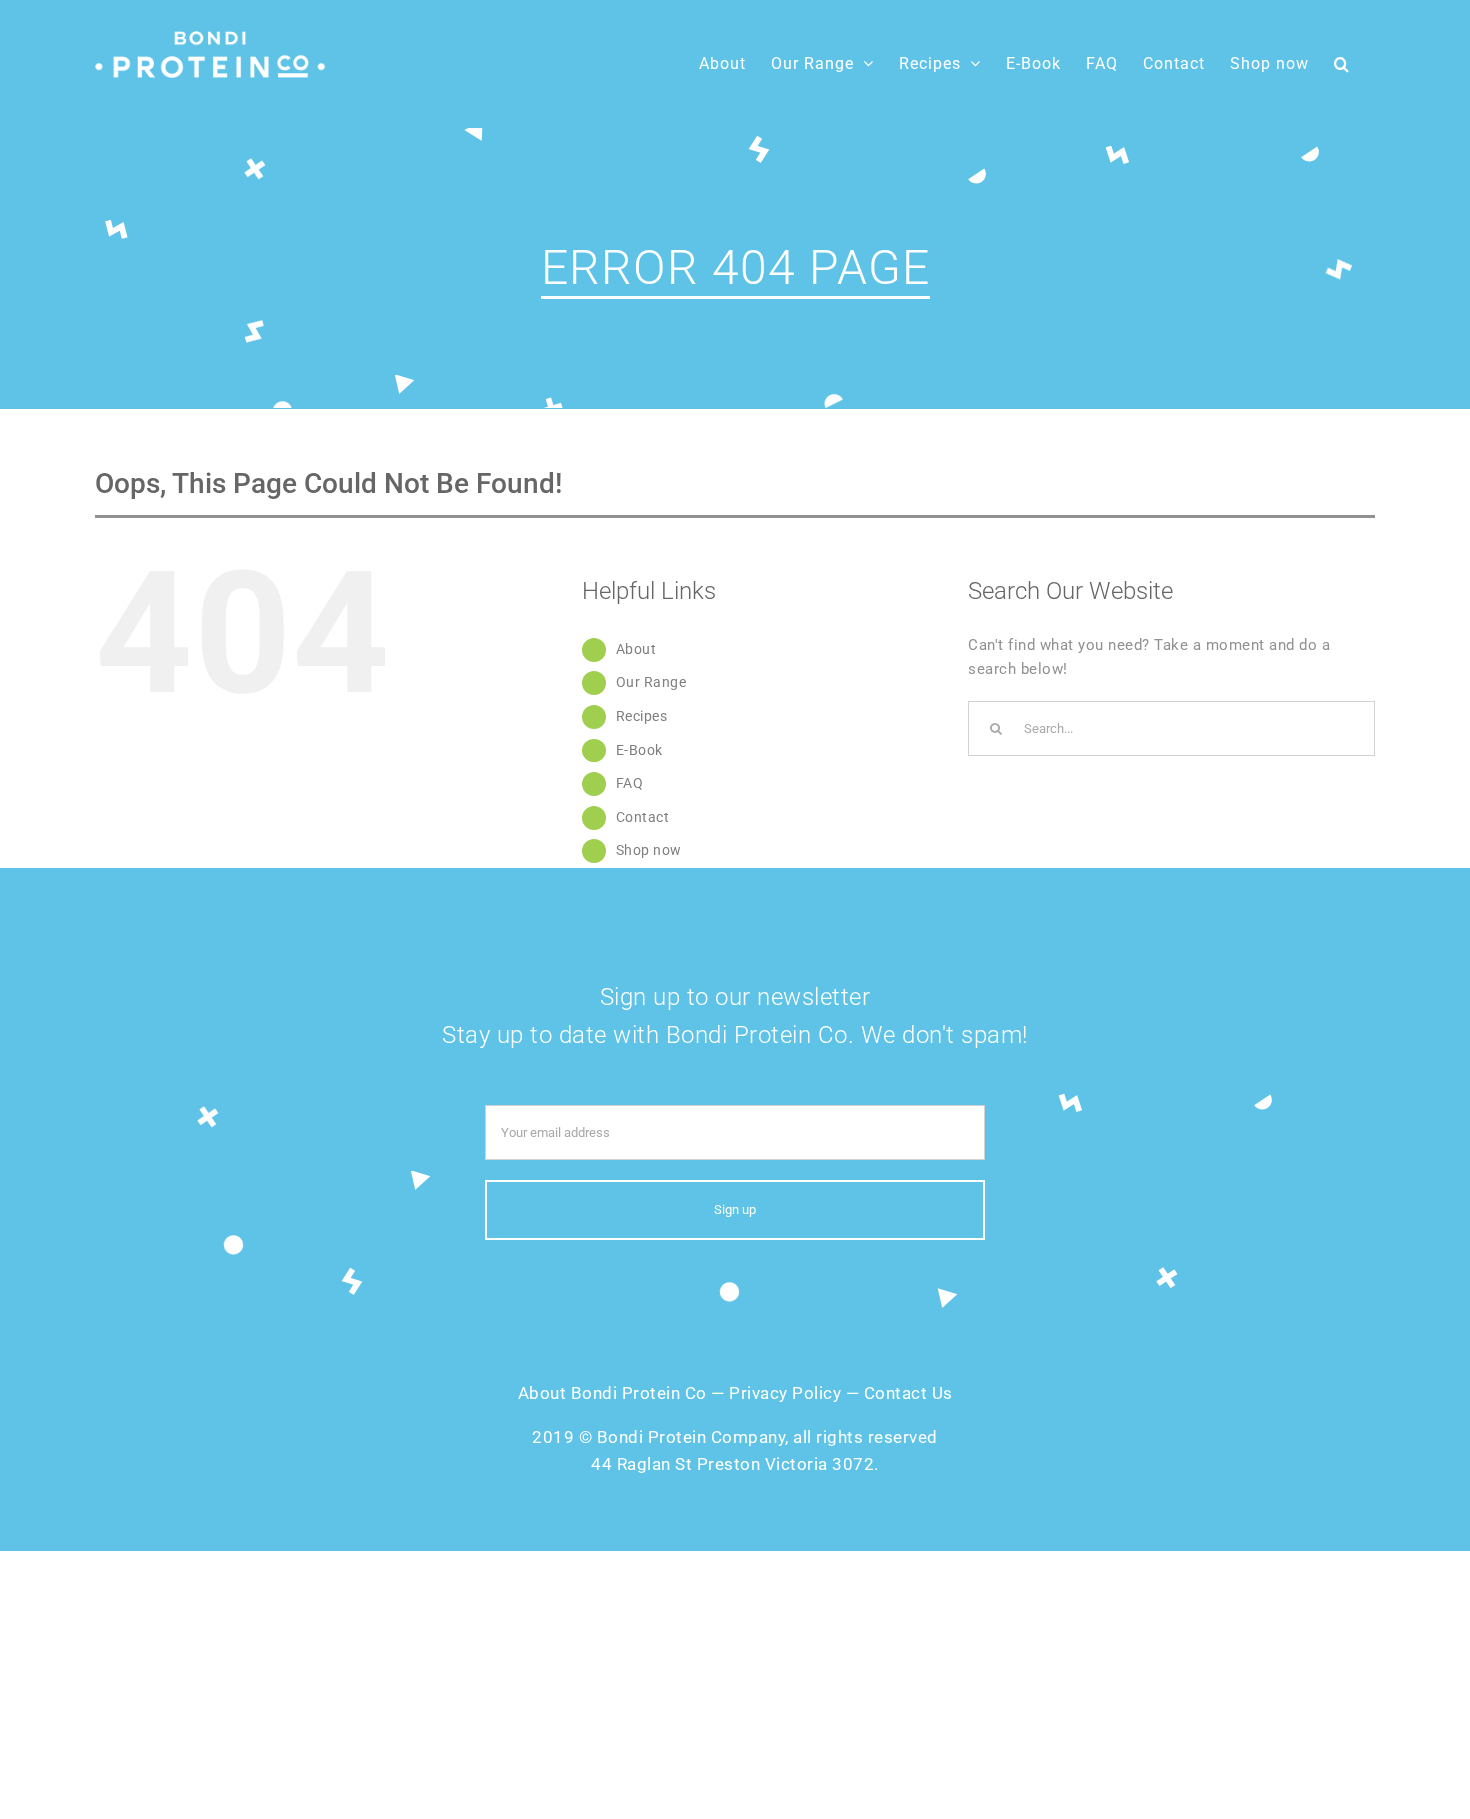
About (636, 649)
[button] (1342, 63)
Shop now (649, 850)
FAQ (630, 783)
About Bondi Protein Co (612, 1393)
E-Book (639, 750)
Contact (643, 817)
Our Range (651, 682)
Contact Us (908, 1393)
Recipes (642, 716)
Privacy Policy (785, 1393)
